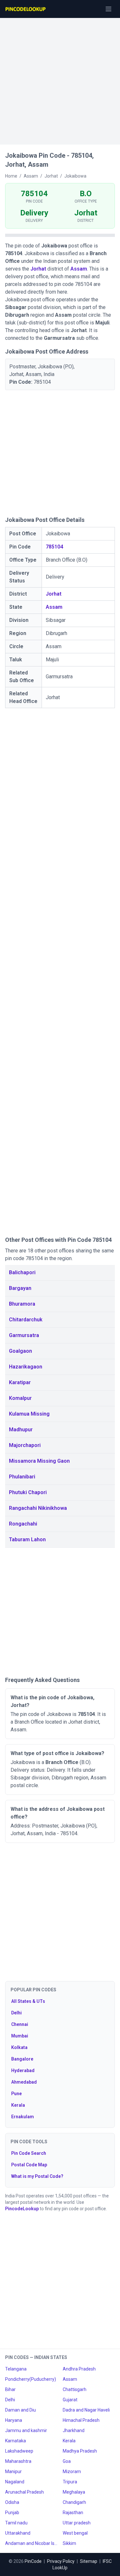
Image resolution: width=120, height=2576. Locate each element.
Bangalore (22, 2059)
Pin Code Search (29, 2153)
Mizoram (72, 2471)
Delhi (16, 2013)
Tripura (70, 2482)
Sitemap (89, 2561)
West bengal (75, 2533)
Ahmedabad (24, 2082)
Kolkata (19, 2047)
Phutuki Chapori (28, 1492)
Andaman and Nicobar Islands (31, 2543)
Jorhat (38, 269)
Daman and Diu (20, 2410)
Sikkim (69, 2543)
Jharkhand (74, 2430)
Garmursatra (24, 1335)
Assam (79, 269)
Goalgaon (20, 1351)
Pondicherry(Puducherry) (31, 2379)
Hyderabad (23, 2070)
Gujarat (70, 2400)
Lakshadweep (19, 2451)
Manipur (13, 2471)
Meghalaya (74, 2492)
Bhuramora (22, 1304)
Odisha (12, 2502)
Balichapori (22, 1272)
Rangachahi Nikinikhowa (38, 1508)
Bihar (10, 2389)
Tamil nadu (16, 2523)
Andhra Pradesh (79, 2369)
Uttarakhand (18, 2533)
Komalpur (20, 1398)
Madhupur (21, 1430)
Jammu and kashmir (26, 2430)
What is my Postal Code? (37, 2176)
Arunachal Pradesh (24, 2492)
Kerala (18, 2105)
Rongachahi (23, 1524)
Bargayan (20, 1288)
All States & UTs (28, 2001)
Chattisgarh (75, 2389)
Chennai (20, 2024)
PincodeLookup (22, 2209)
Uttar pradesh (77, 2523)
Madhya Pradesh (80, 2451)
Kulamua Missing (29, 1414)
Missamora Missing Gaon (39, 1461)
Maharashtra (18, 2461)
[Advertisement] (60, 78)
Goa (67, 2461)
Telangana (16, 2369)
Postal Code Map (29, 2165)
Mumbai (20, 2036)
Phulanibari (22, 1477)
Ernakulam (23, 2117)
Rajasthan (73, 2513)
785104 (54, 547)
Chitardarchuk (26, 1320)
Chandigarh (74, 2502)
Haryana (14, 2420)
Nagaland (15, 2482)
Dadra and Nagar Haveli (86, 2410)
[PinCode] (26, 9)
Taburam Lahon (27, 1539)
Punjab (12, 2513)
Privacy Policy (61, 2561)
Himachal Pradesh (81, 2420)
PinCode (33, 2561)
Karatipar (20, 1382)
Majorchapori (25, 1445)
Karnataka (16, 2441)
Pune (16, 2094)
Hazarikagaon (26, 1367)
